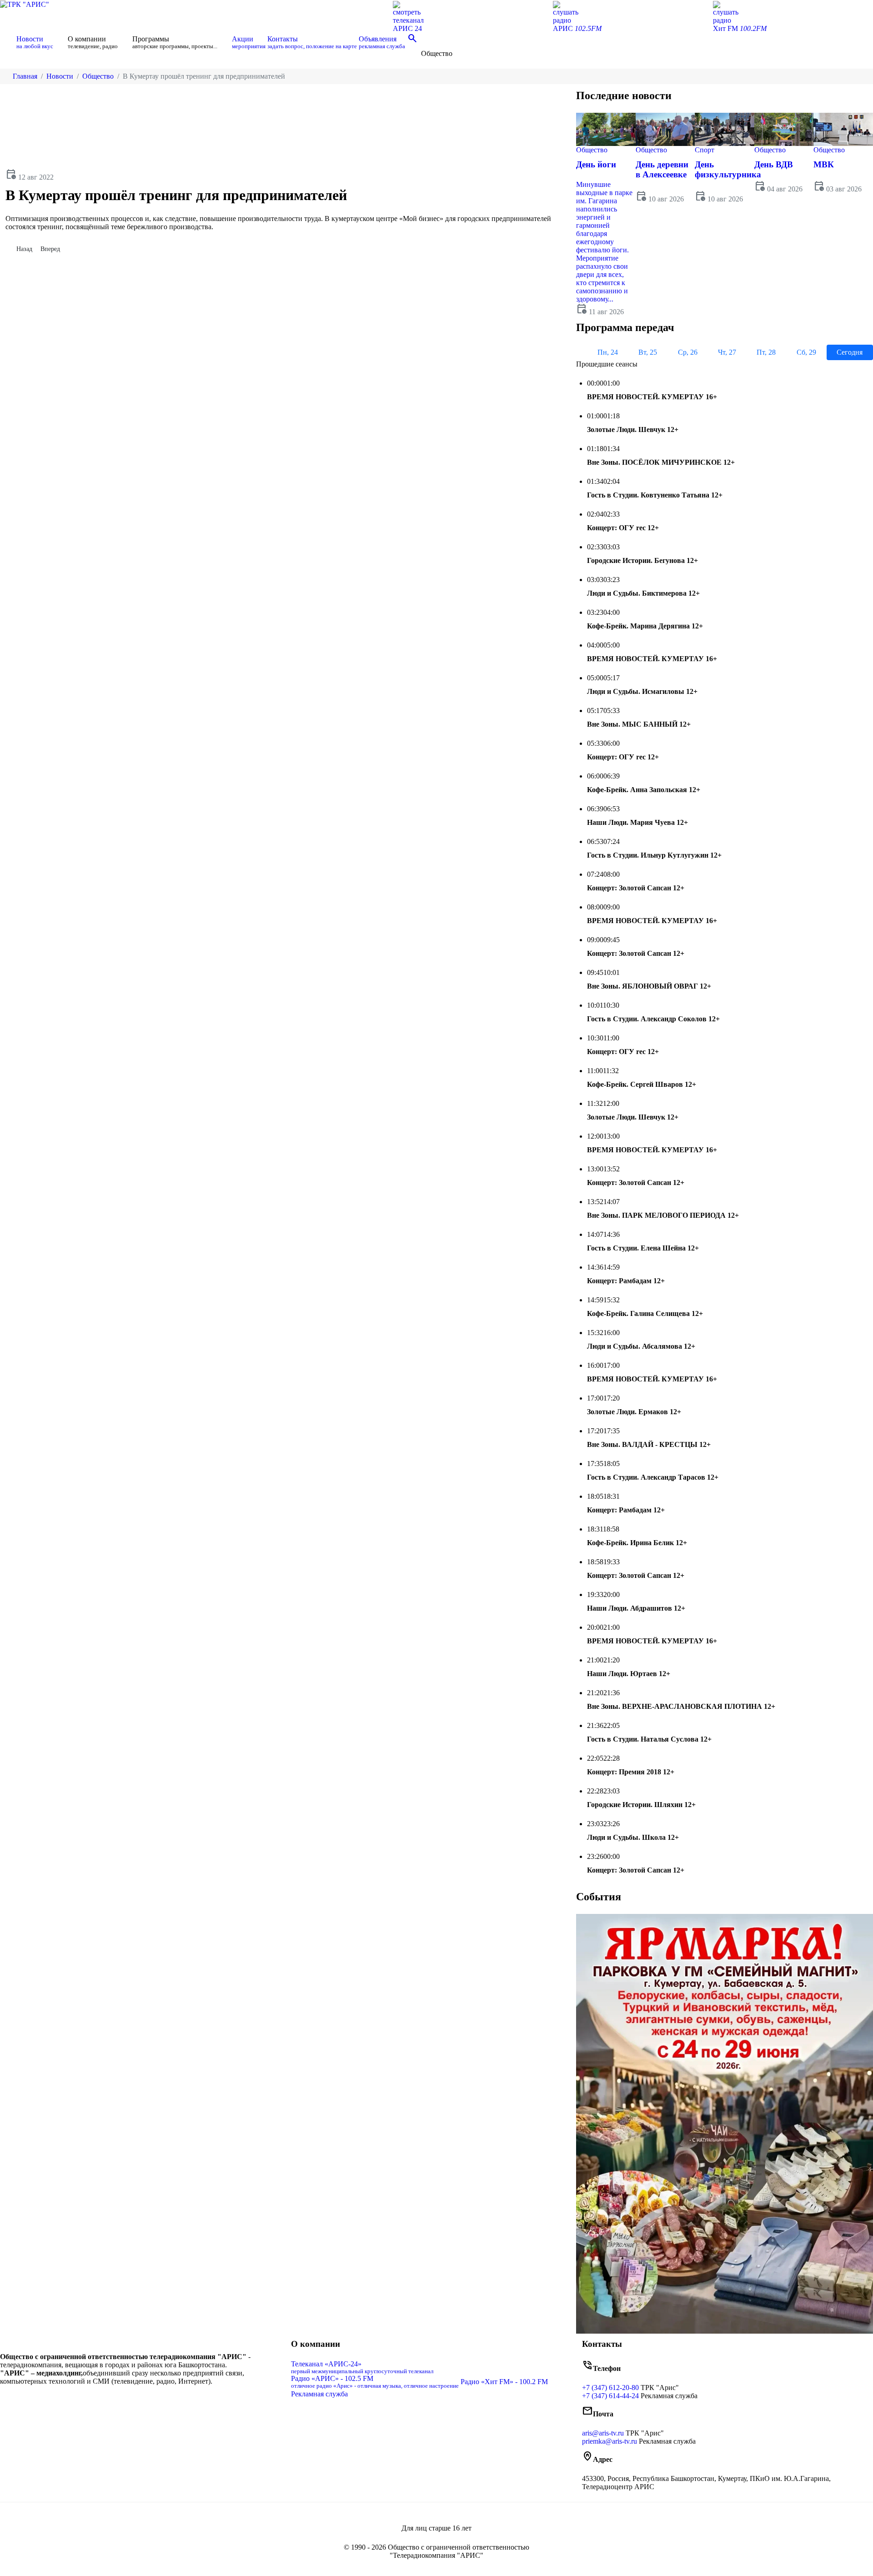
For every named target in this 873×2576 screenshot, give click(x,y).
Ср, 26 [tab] (688, 352)
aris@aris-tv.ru (603, 2433)
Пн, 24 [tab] (608, 352)
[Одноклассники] (143, 2400)
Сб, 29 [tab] (806, 352)
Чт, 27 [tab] (727, 352)
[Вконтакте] (135, 2400)
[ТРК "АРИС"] (25, 4)
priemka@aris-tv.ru (610, 2441)
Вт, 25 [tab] (648, 352)
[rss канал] (156, 2400)
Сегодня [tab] (850, 352)
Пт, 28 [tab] (766, 352)
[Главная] (7, 42)
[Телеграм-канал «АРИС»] (150, 2400)
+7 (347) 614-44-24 (610, 2396)
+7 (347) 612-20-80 (610, 2388)
